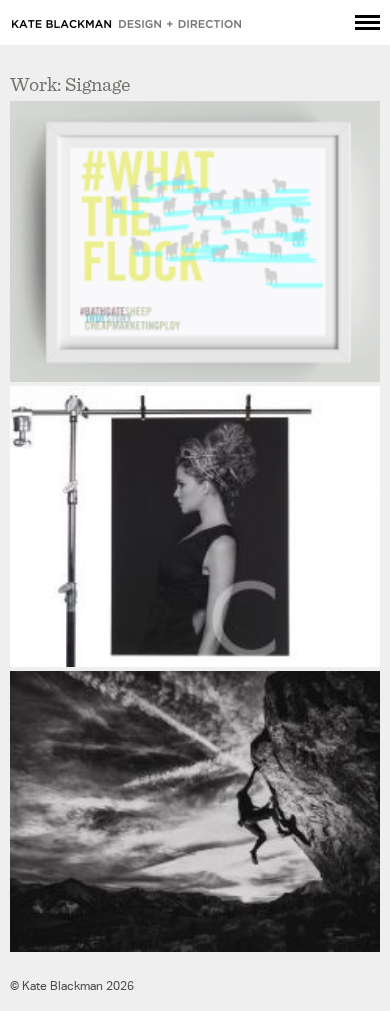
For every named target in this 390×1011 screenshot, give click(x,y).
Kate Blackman (127, 24)
